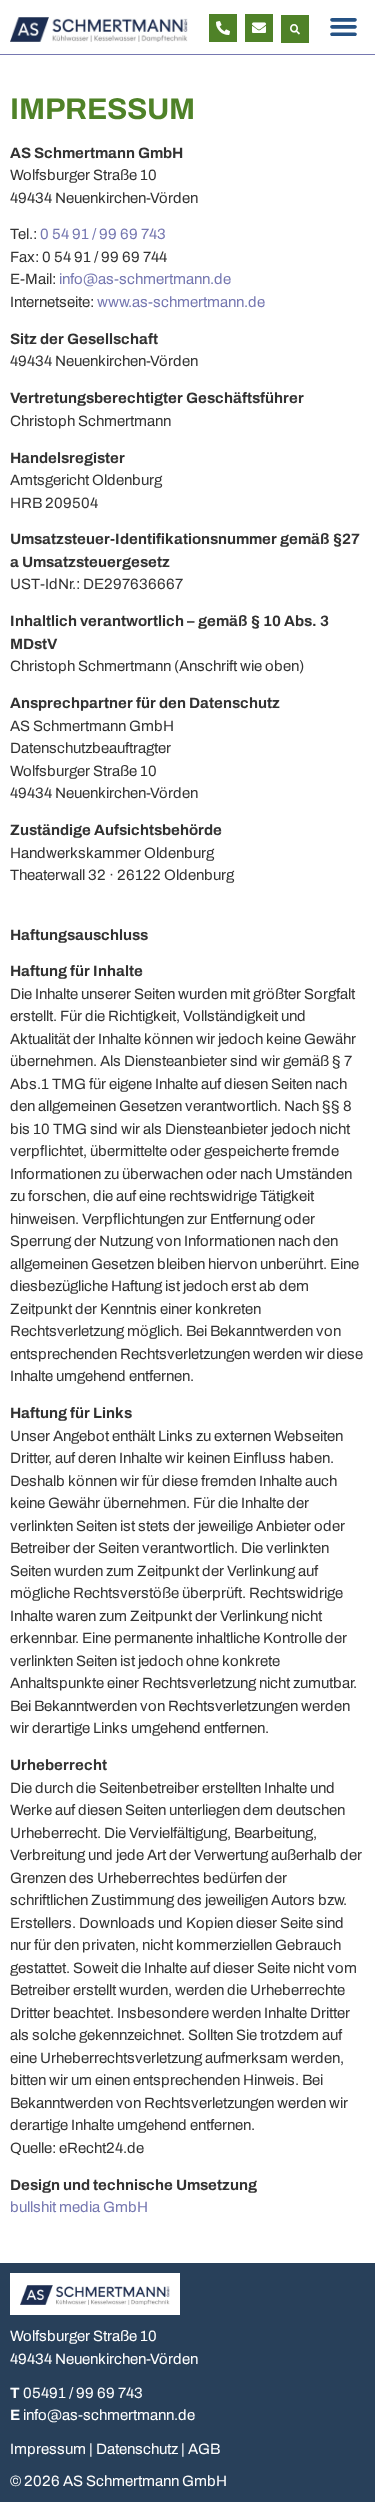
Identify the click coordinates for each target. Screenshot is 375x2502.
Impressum (48, 2449)
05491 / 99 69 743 (83, 2393)
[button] (295, 29)
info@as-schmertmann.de (145, 279)
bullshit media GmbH (79, 2207)
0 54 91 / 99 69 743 (103, 234)
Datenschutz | (142, 2449)
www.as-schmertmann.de (181, 302)
